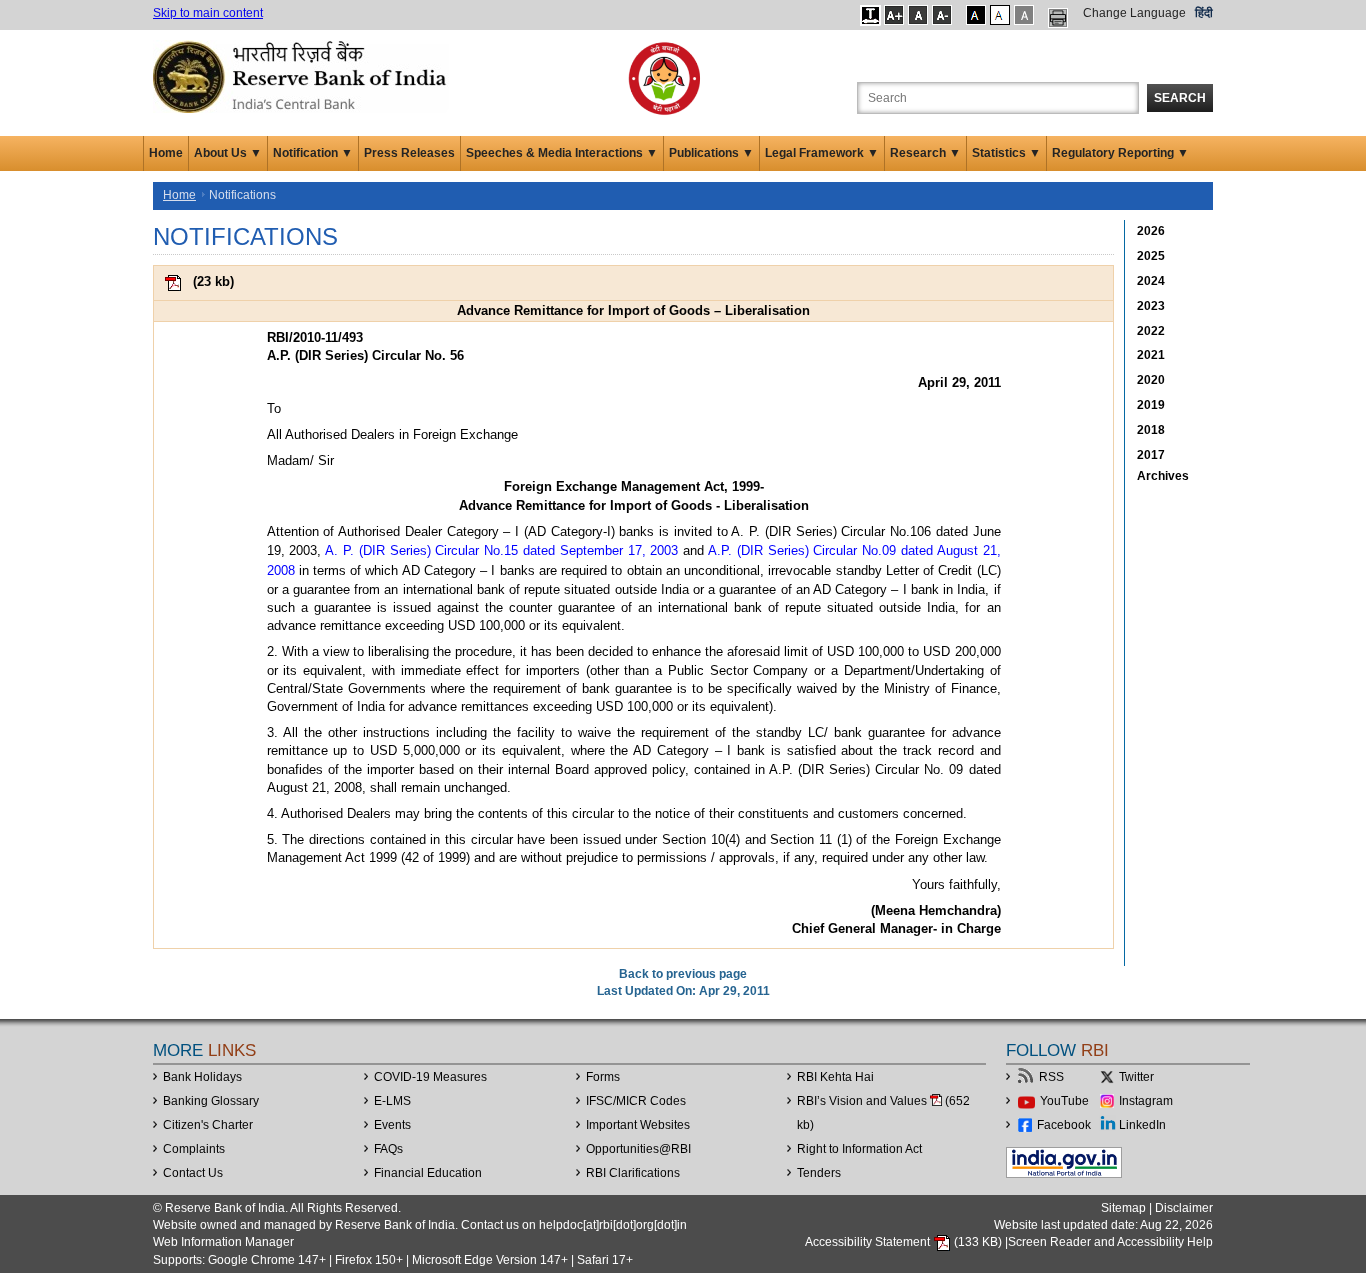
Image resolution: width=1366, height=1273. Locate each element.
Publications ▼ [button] (711, 153)
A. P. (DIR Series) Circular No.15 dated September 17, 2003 (501, 550)
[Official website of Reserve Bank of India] (303, 76)
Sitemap (1123, 1208)
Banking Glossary (211, 1101)
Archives (1163, 476)
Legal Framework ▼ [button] (822, 153)
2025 (1151, 256)
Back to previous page (683, 974)
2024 (1151, 281)
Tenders (819, 1173)
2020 (1151, 380)
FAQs (388, 1149)
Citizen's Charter (208, 1125)
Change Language (1134, 13)
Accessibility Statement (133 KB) (905, 1242)
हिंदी (1204, 13)
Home (166, 153)
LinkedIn (1142, 1125)
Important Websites (638, 1125)
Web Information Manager (223, 1242)
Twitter (1136, 1077)
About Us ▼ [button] (228, 153)
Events (392, 1125)
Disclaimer (1184, 1208)
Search (1180, 98)
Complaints (194, 1149)
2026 (1151, 231)
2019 (1151, 405)
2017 (1151, 455)
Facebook (1064, 1125)
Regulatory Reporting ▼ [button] (1120, 153)
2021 (1151, 355)
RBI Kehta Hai (835, 1077)
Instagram (1146, 1101)
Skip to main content (208, 13)
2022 (1151, 331)
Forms (603, 1077)
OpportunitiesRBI (638, 1149)
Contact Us (193, 1173)
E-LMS (392, 1101)
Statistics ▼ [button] (1006, 153)
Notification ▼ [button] (313, 153)
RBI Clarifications (633, 1173)
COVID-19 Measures (430, 1077)
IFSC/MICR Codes (636, 1101)
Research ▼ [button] (925, 153)
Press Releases (409, 153)
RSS (1051, 1077)
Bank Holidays (202, 1077)
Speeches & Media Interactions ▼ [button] (562, 153)
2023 (1151, 306)
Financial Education (428, 1173)
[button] (870, 15)
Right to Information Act (859, 1149)
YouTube (1064, 1101)
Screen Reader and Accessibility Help (1110, 1242)
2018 (1151, 430)
